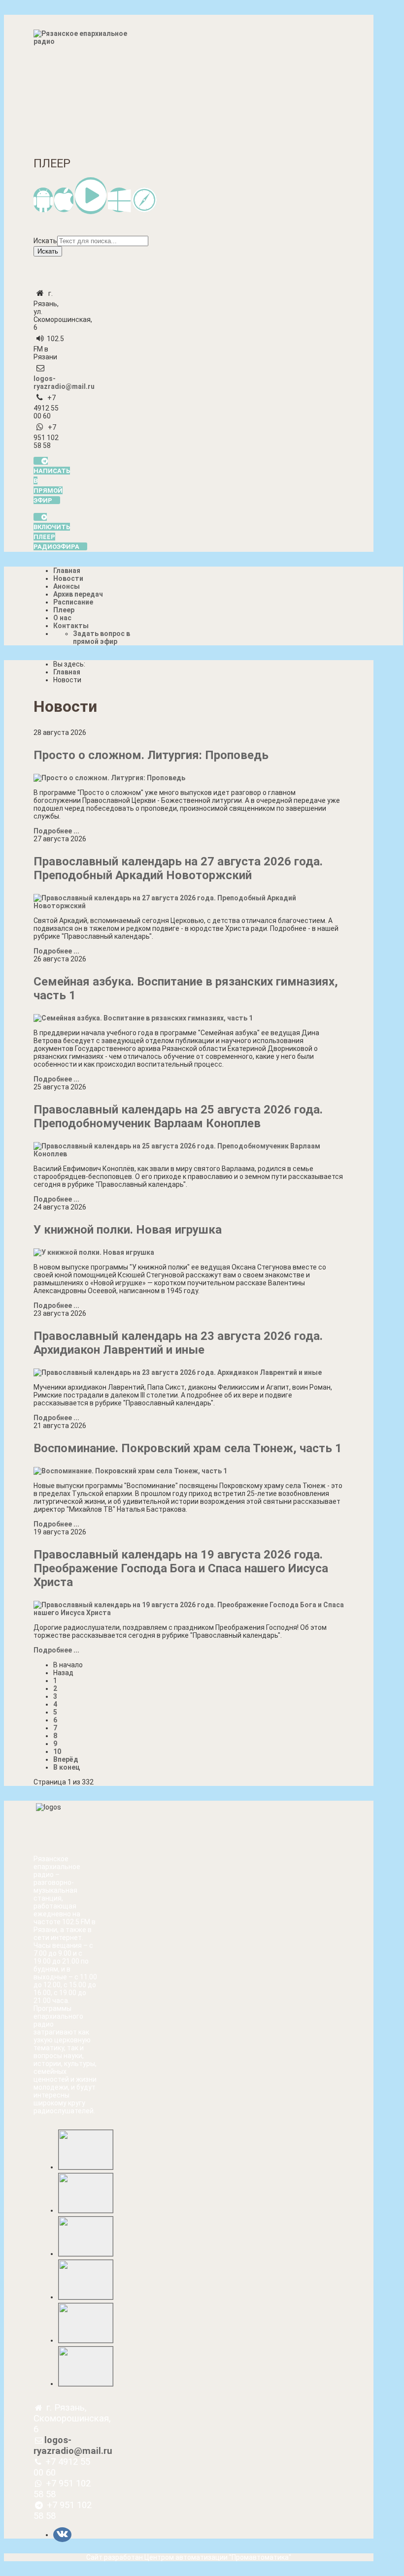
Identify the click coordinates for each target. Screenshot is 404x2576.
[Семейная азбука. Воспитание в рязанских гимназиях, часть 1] (143, 1018)
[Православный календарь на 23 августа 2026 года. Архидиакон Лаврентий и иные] (178, 1372)
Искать (45, 241)
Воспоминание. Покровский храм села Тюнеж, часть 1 (188, 1448)
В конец (67, 1767)
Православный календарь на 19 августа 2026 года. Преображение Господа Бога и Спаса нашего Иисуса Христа (181, 1568)
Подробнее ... (56, 831)
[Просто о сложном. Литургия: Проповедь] (109, 778)
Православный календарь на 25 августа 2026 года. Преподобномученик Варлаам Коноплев (178, 1116)
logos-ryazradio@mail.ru (64, 382)
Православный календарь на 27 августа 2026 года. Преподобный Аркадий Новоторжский (178, 868)
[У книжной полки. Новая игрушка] (94, 1252)
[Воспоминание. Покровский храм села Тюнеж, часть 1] (130, 1471)
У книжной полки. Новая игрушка (128, 1230)
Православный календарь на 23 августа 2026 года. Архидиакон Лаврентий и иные (178, 1343)
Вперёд (66, 1759)
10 (57, 1751)
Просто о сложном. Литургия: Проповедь (151, 755)
